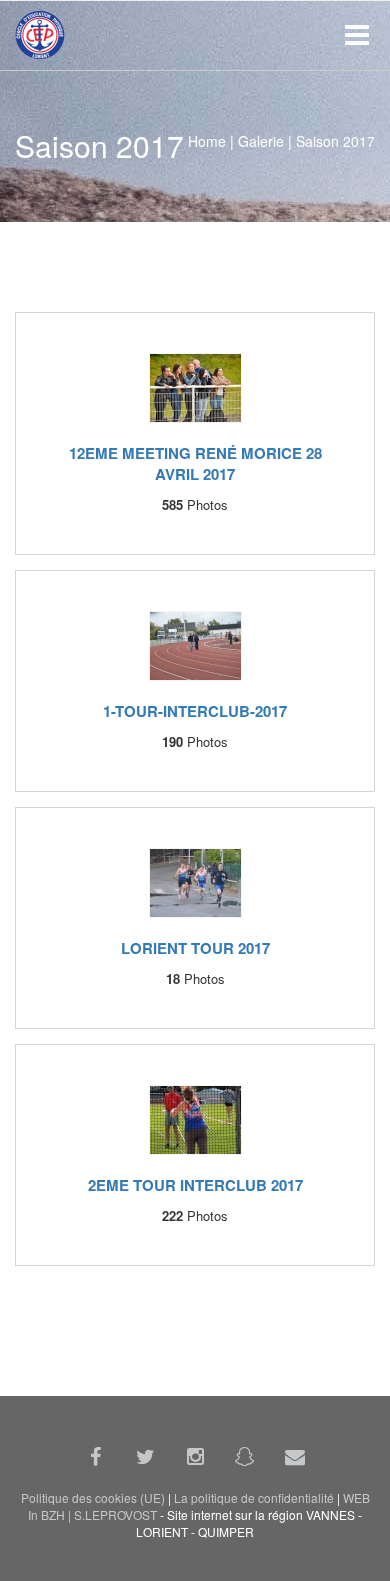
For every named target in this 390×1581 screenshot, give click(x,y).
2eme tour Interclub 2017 (195, 1185)
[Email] (295, 1456)
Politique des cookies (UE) (93, 1498)
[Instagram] (195, 1456)
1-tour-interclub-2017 (195, 711)
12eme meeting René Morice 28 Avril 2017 (195, 463)
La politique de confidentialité (254, 1498)
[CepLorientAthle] (245, 1456)
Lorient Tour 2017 (195, 948)
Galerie (261, 141)
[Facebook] (95, 1456)
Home (207, 141)
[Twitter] (145, 1456)
